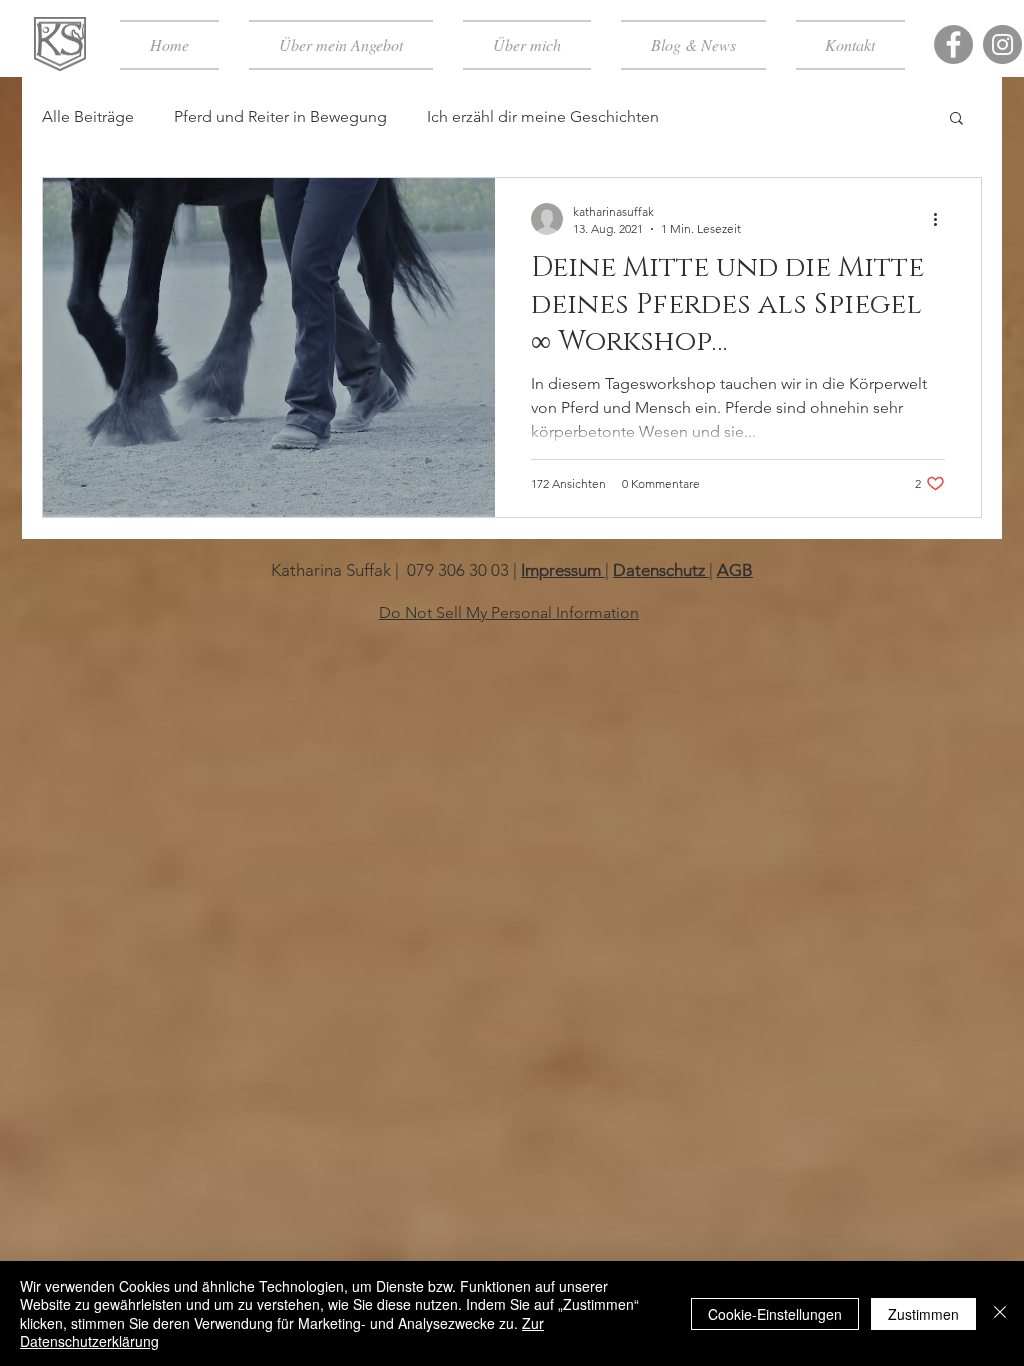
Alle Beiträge (88, 116)
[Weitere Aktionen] (942, 219)
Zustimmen (923, 1314)
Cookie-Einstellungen (775, 1314)
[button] (956, 119)
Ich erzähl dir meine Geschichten (543, 116)
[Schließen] (1000, 1313)
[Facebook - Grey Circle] (953, 44)
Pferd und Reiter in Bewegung (280, 116)
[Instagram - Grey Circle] (1002, 44)
